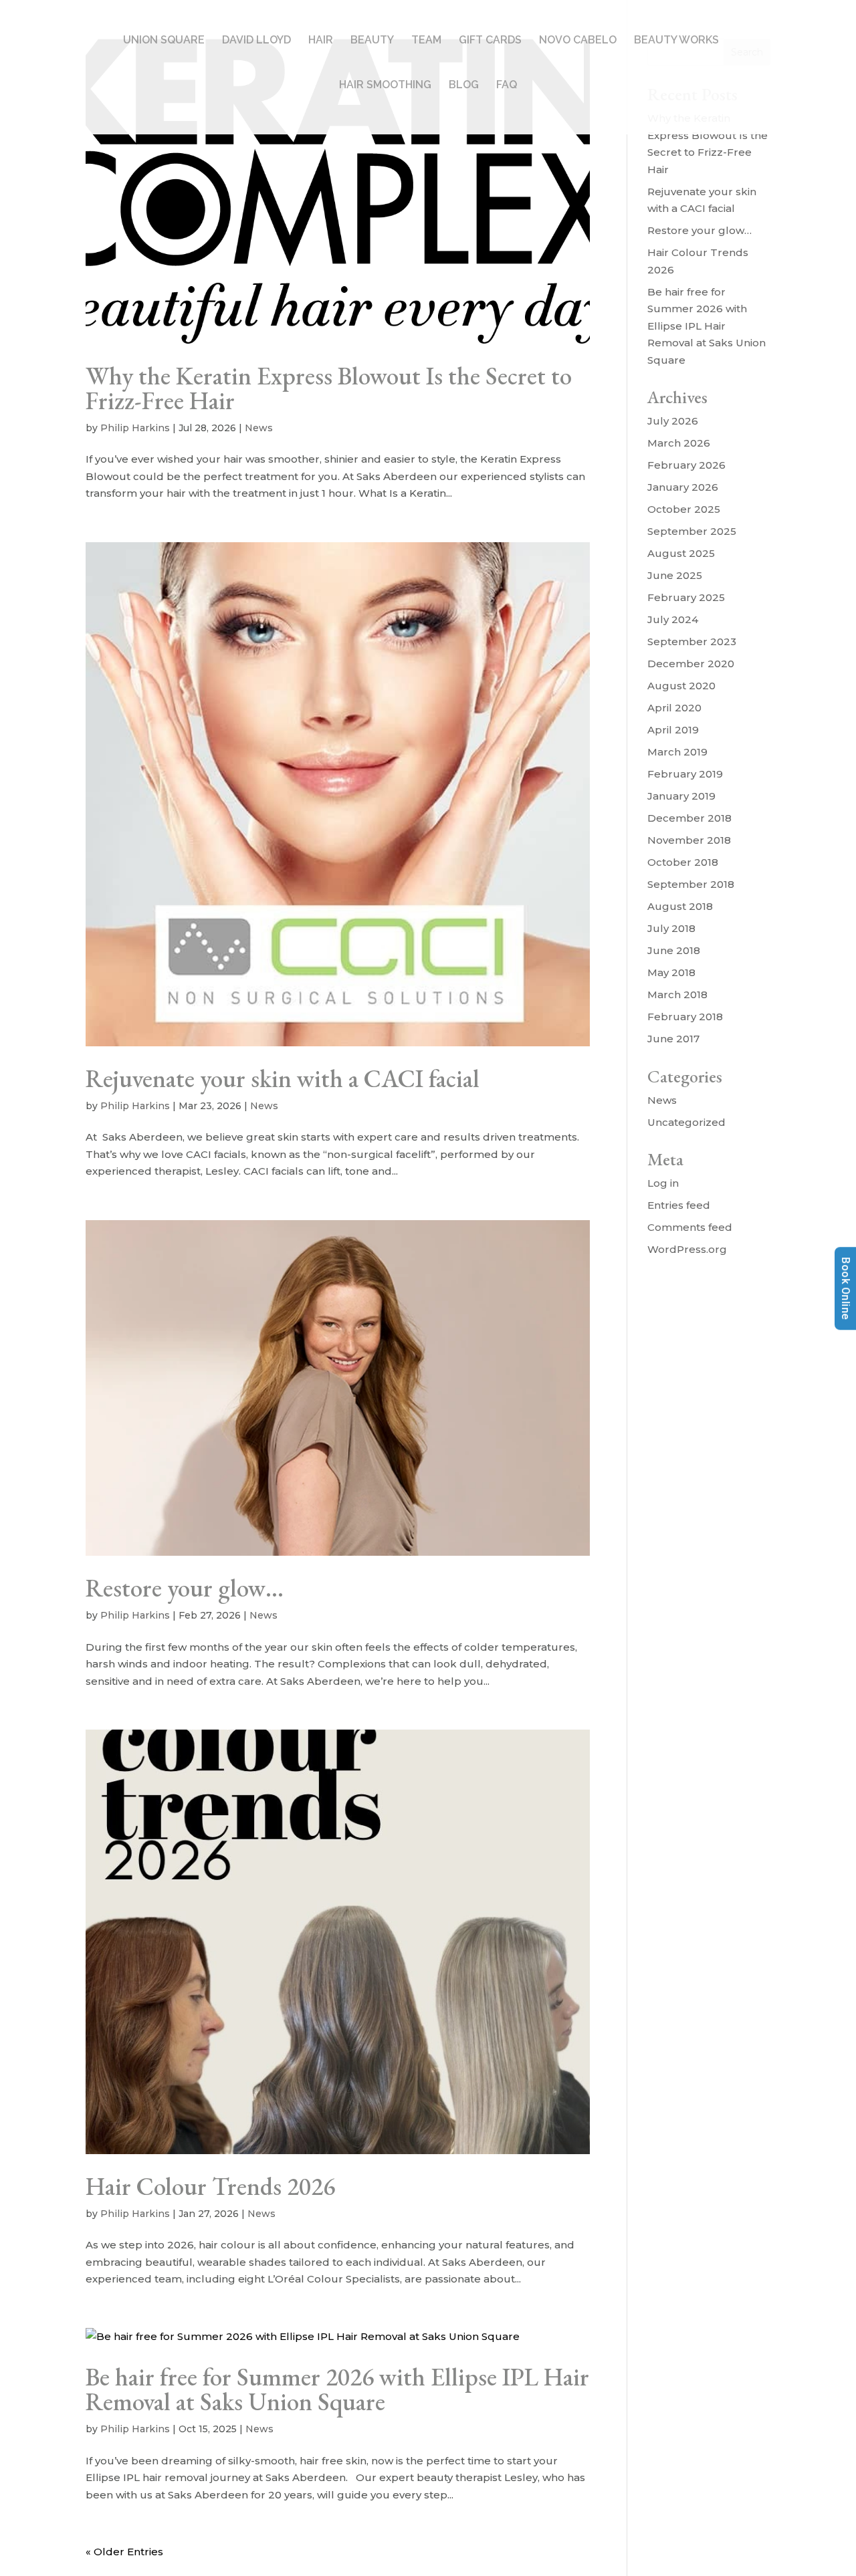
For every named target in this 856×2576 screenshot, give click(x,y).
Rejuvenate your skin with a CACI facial (283, 1078)
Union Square (164, 41)
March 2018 (677, 994)
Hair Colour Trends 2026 (210, 2186)
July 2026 (673, 421)
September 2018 (691, 884)
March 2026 (679, 443)
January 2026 (683, 487)
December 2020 (691, 664)
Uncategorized (686, 1122)
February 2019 (685, 774)
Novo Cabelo (578, 41)
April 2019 (673, 730)
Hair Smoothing (385, 86)
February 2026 (686, 465)
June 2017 (673, 1039)
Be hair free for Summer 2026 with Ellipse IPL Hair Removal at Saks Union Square (337, 2389)
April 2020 (674, 708)
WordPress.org (687, 1249)
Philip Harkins (135, 428)
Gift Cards (490, 41)
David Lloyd (256, 41)
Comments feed (690, 1227)
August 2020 (681, 686)
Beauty (372, 41)
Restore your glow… (185, 1588)
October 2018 (683, 862)
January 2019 (681, 796)
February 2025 (686, 597)
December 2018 (689, 818)
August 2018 (680, 906)
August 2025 (681, 553)
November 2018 (689, 840)
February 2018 (685, 1017)
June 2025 (675, 575)
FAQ (507, 86)
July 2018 (671, 928)
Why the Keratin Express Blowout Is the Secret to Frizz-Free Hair (329, 388)
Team (426, 41)
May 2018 (671, 972)
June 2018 (674, 950)
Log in (663, 1183)
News (259, 428)
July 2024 (673, 619)
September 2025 (692, 531)
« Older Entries (124, 2552)
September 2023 (692, 641)
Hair (321, 41)
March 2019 (677, 752)
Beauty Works (676, 41)
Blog (464, 86)
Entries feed (679, 1205)
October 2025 (684, 509)
